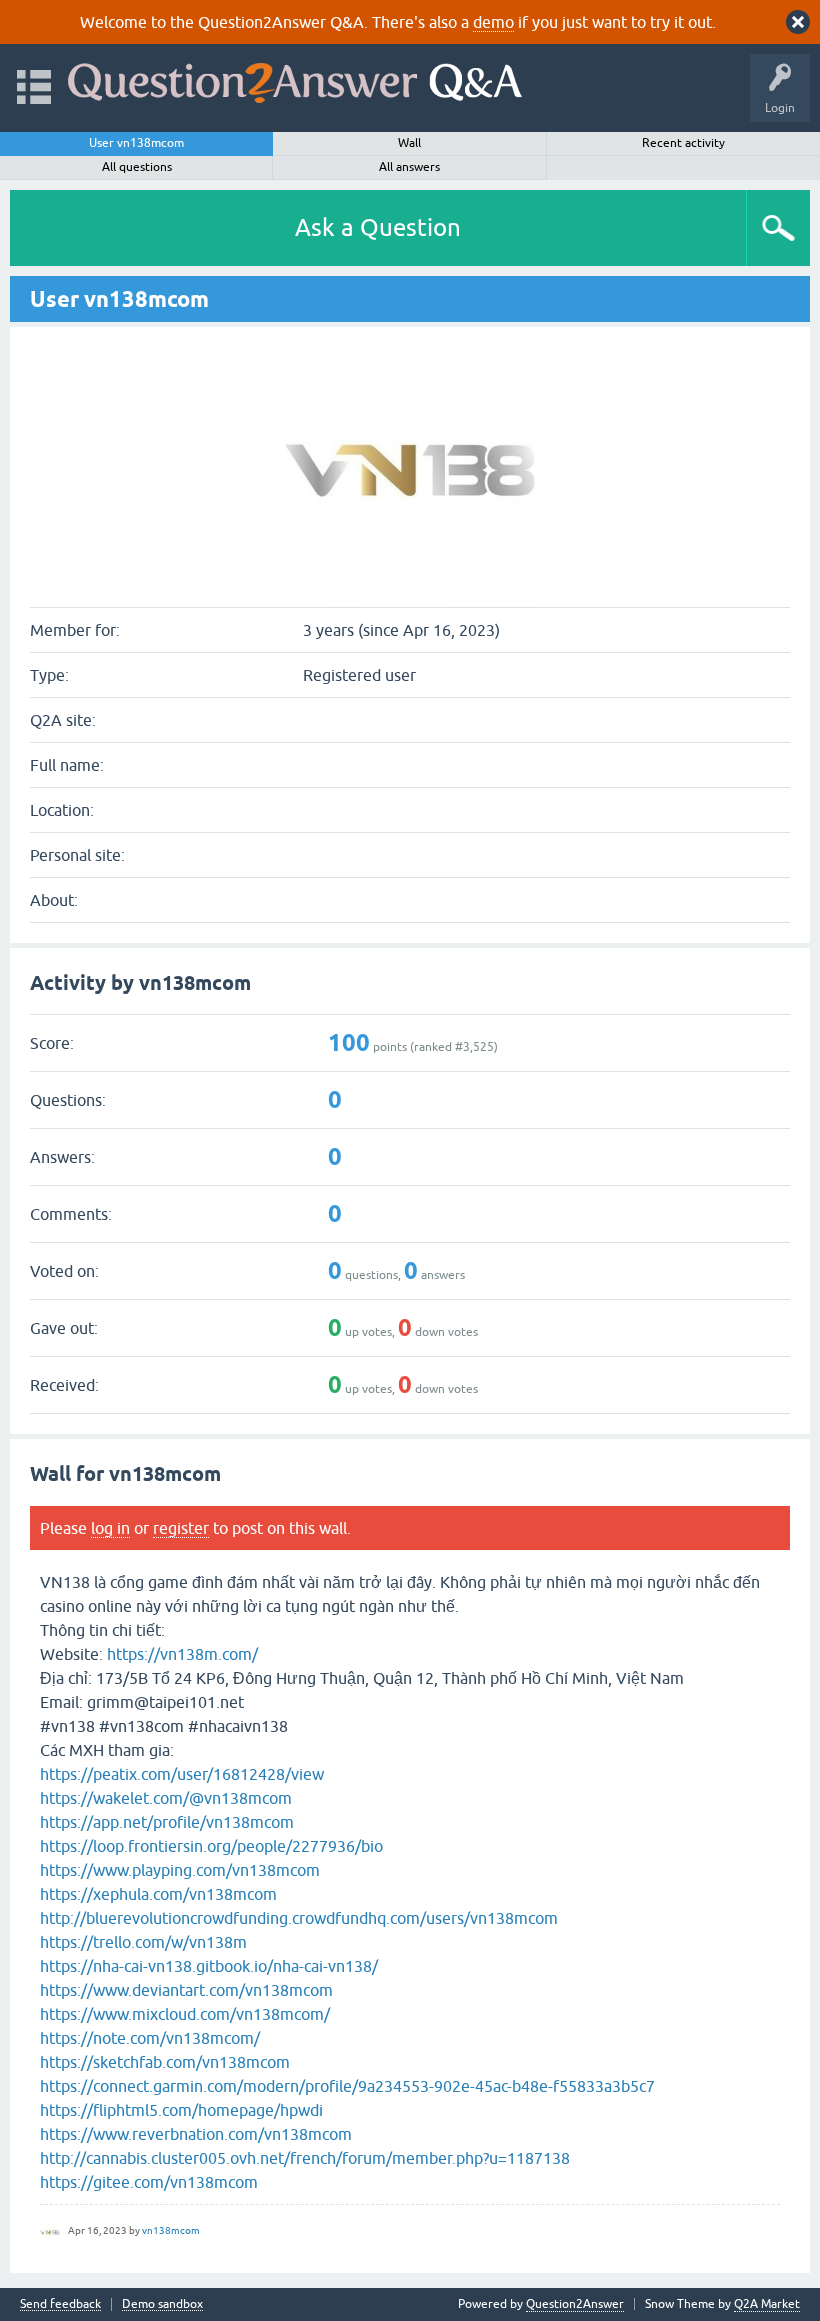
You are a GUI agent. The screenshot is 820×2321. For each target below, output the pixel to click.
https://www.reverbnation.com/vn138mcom (196, 2134)
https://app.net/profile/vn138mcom (167, 1822)
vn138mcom (171, 2230)
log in (110, 1528)
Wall (409, 143)
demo (493, 22)
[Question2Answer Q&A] (295, 78)
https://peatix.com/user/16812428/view (182, 1774)
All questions (137, 167)
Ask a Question (378, 227)
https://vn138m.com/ (182, 1654)
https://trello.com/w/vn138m (143, 1942)
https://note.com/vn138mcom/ (150, 2038)
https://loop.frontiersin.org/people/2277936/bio (211, 1846)
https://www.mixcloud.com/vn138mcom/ (185, 2014)
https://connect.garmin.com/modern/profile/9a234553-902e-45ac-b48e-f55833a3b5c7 (347, 2086)
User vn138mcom (136, 143)
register (181, 1528)
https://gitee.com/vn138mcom (149, 2182)
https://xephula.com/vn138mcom (158, 1894)
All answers (409, 167)
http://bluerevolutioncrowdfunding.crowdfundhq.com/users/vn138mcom (299, 1918)
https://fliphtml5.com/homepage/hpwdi (181, 2110)
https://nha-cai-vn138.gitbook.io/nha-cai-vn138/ (209, 1966)
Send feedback (60, 2304)
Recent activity (683, 143)
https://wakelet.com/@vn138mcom (166, 1798)
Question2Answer (575, 2304)
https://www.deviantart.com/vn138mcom (186, 1990)
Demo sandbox (162, 2304)
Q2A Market (767, 2304)
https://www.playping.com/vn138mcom (180, 1870)
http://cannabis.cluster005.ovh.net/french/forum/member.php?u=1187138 (305, 2158)
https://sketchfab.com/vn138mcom (165, 2062)
